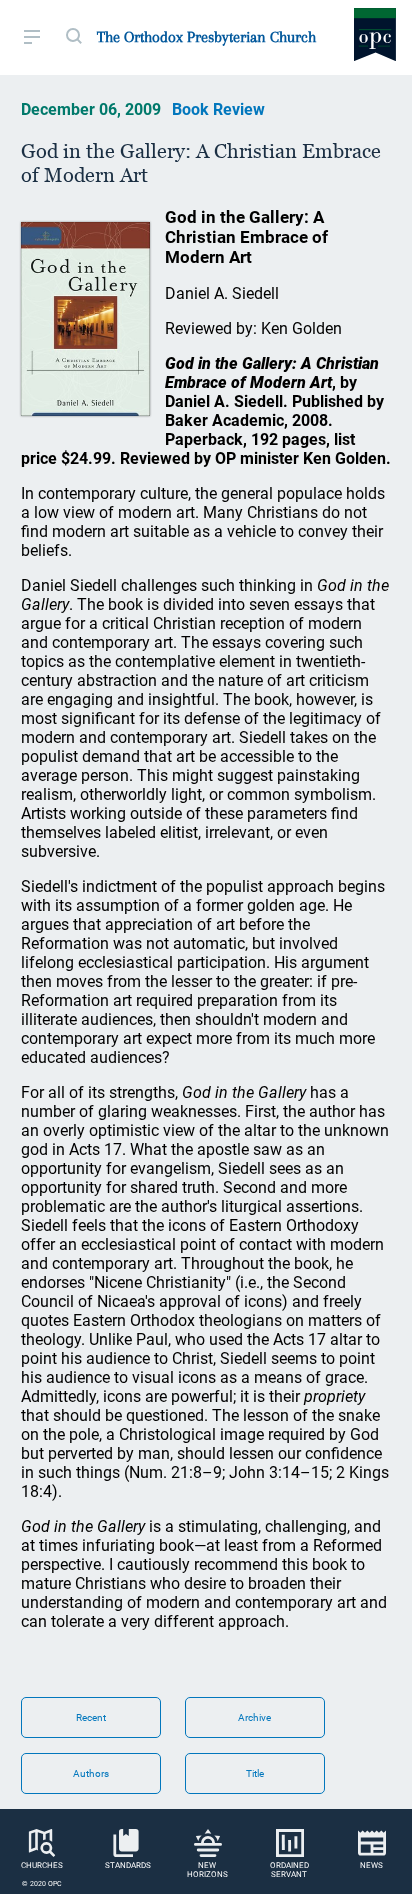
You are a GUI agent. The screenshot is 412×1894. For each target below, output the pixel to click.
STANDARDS (128, 1865)
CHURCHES (42, 1865)
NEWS (371, 1865)
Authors (91, 1773)
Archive (254, 1717)
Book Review (218, 109)
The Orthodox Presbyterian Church (206, 37)
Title (255, 1773)
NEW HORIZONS (207, 1870)
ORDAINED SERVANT (289, 1870)
